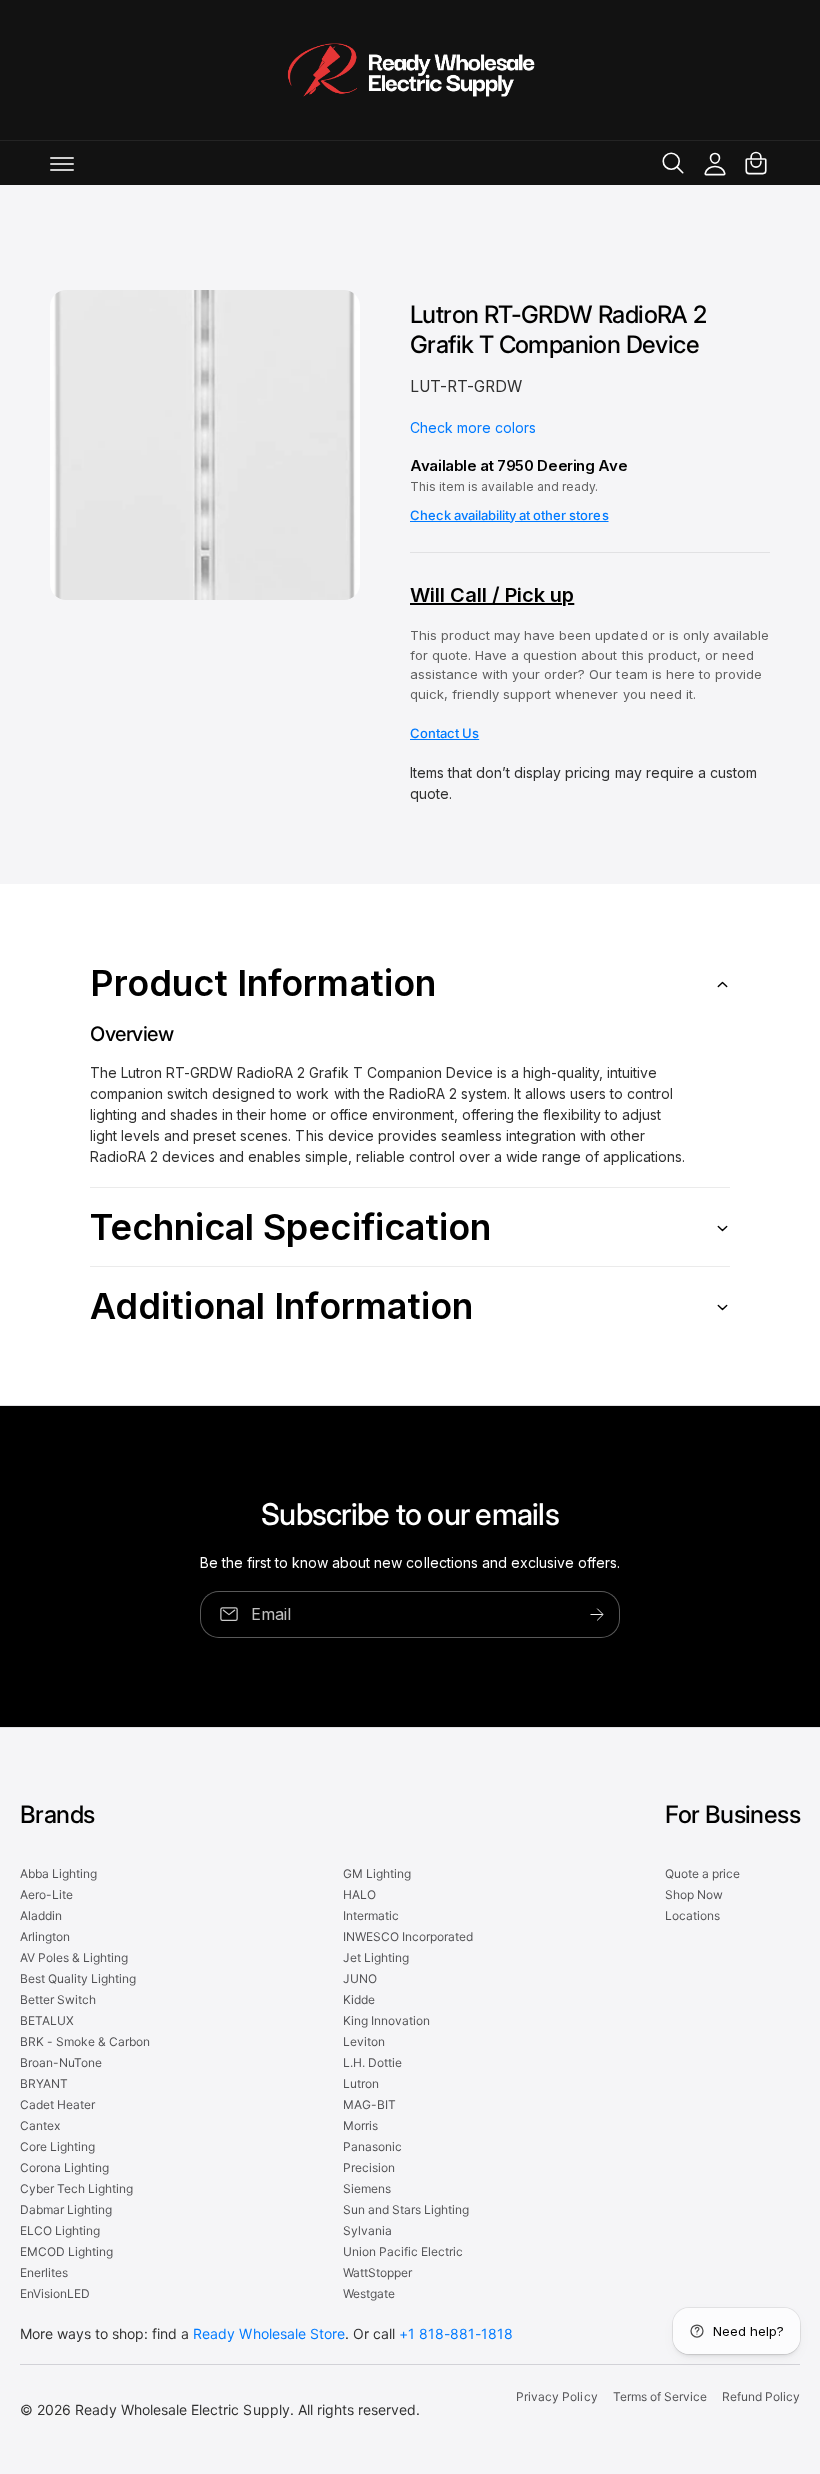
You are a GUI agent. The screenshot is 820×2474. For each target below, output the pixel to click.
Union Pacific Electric (403, 2251)
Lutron (361, 2083)
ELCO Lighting (60, 2230)
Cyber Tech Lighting (76, 2188)
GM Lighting (377, 1873)
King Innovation (386, 2020)
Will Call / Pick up (492, 595)
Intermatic (371, 1915)
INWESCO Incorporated (408, 1936)
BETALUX (47, 2020)
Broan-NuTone (61, 2062)
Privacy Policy (556, 2396)
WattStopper (377, 2272)
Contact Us (444, 733)
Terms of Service (660, 2396)
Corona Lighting (64, 2167)
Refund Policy (761, 2396)
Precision (369, 2167)
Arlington (45, 1936)
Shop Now (694, 1894)
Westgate (369, 2293)
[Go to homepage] (410, 70)
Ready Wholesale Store (268, 2333)
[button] (62, 163)
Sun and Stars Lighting (406, 2209)
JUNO (360, 1978)
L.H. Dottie (372, 2062)
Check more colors (473, 427)
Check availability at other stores (509, 515)
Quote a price (702, 1873)
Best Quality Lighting (78, 1978)
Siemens (367, 2188)
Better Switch (58, 1999)
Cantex (40, 2125)
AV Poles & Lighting (74, 1957)
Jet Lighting (376, 1957)
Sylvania (367, 2230)
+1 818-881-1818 (456, 2333)
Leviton (364, 2041)
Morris (360, 2125)
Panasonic (372, 2146)
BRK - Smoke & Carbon (85, 2041)
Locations (692, 1915)
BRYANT (44, 2083)
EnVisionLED (55, 2293)
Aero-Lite (46, 1894)
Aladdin (41, 1915)
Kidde (359, 1999)
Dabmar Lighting (66, 2209)
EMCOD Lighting (66, 2251)
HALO (359, 1894)
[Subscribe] (597, 1613)
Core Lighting (57, 2146)
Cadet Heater (57, 2104)
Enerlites (44, 2272)
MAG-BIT (369, 2104)
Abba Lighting (58, 1873)
